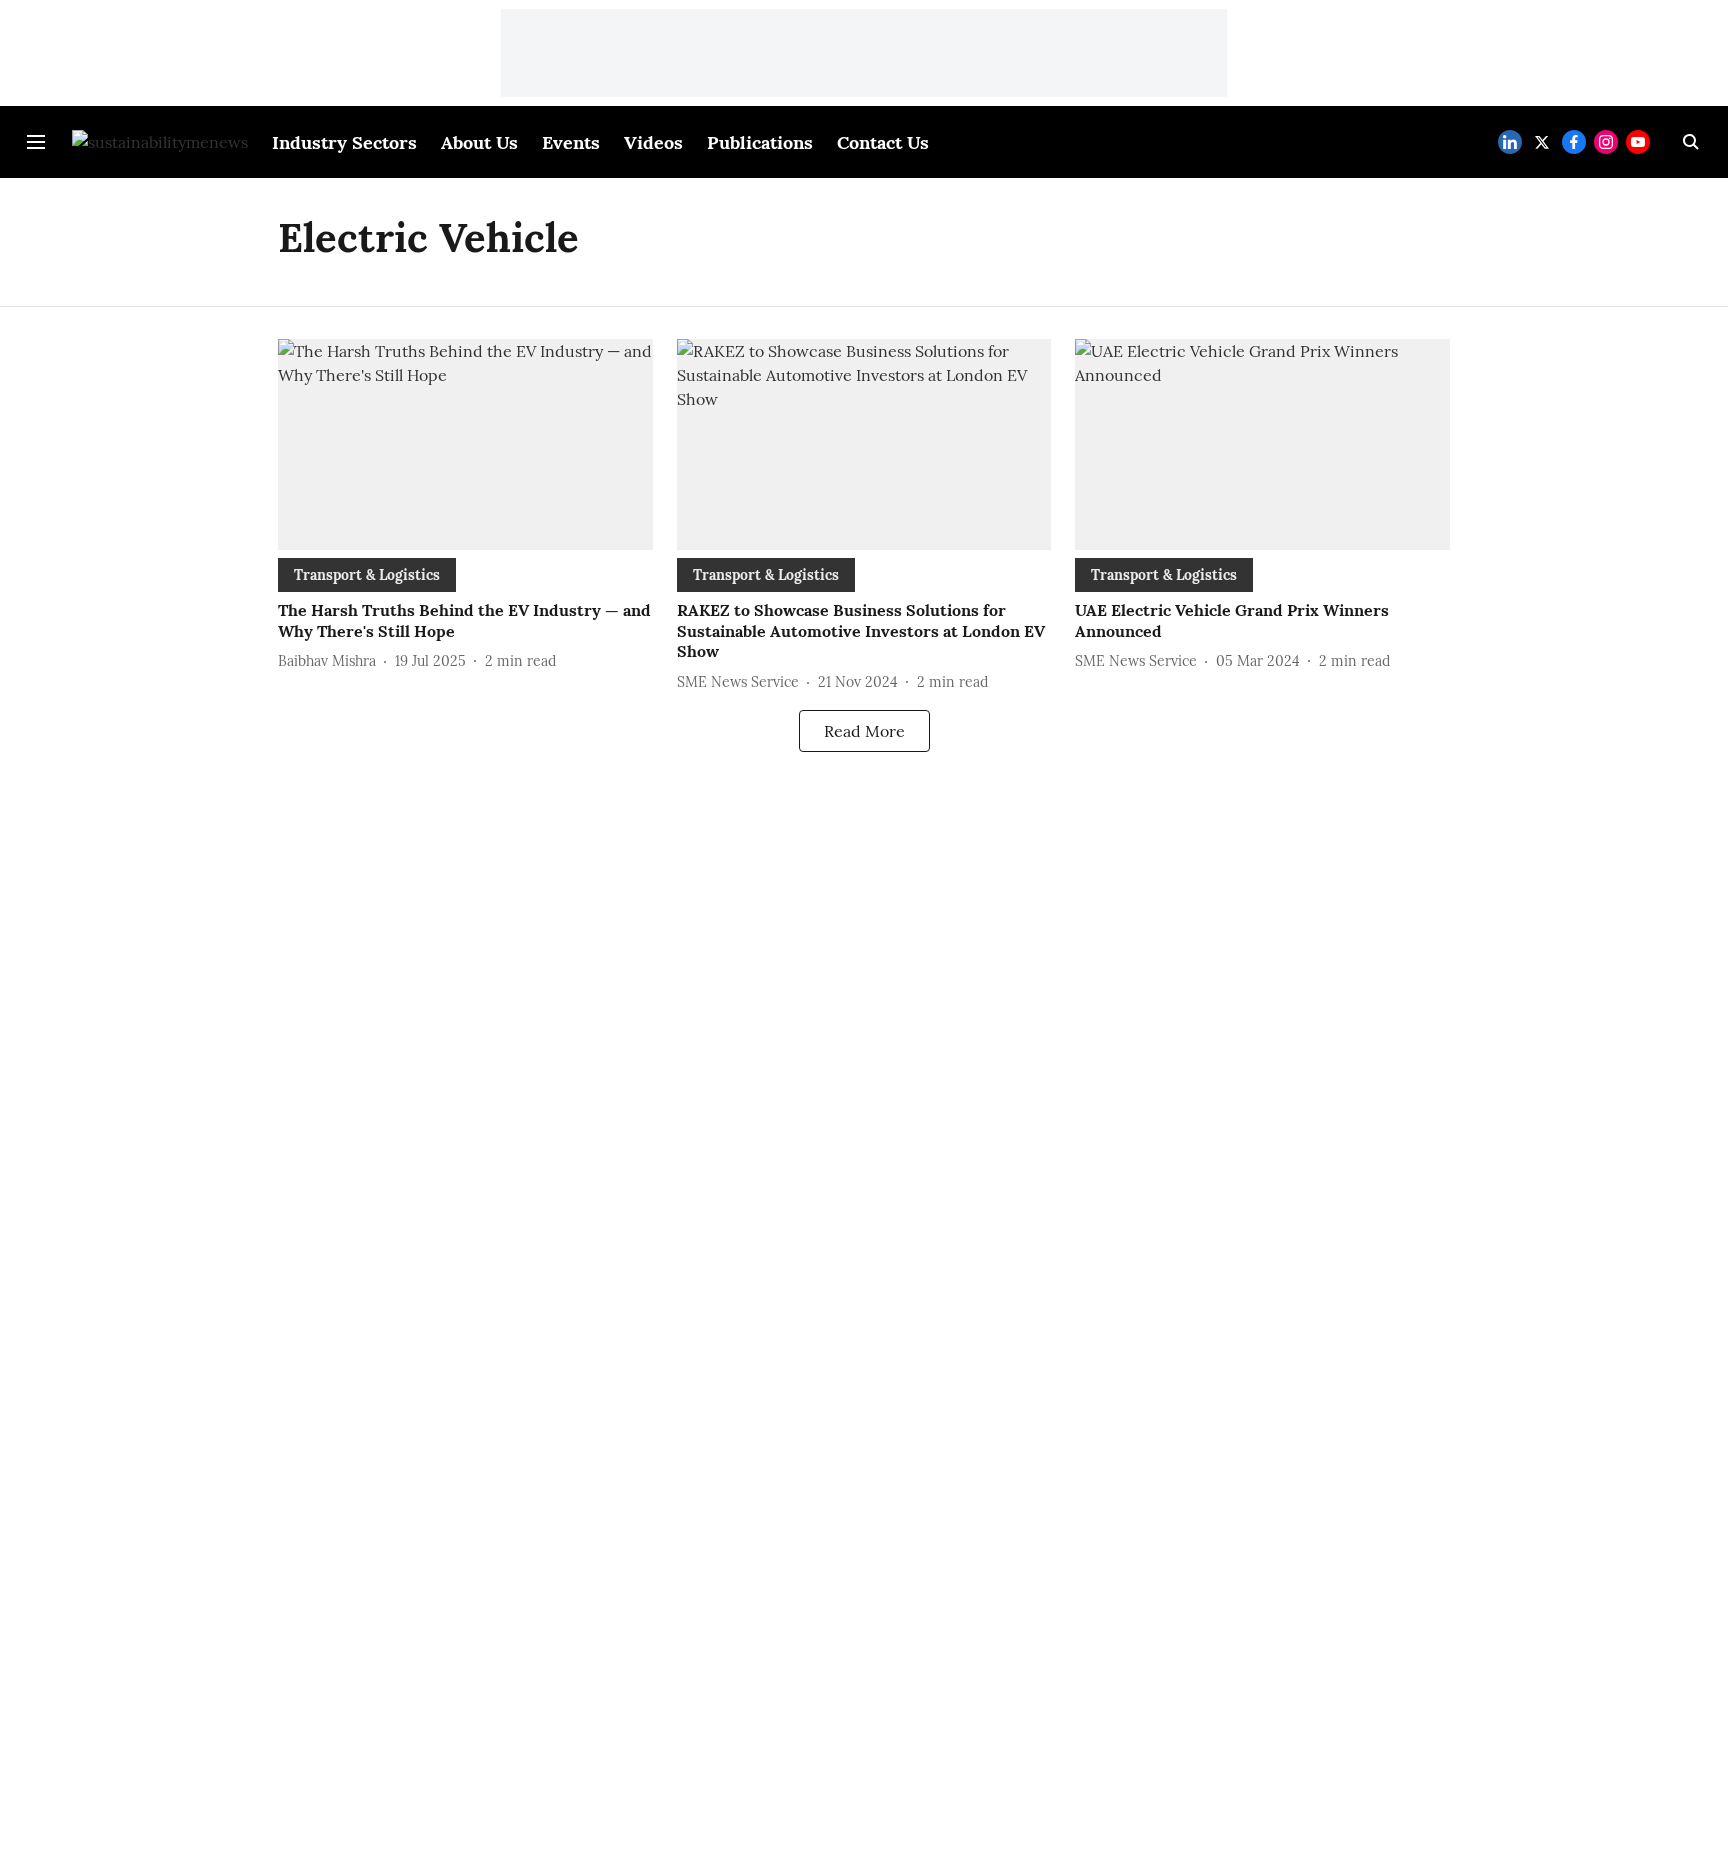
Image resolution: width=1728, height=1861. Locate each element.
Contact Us (883, 142)
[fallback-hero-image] (465, 444)
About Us (479, 142)
